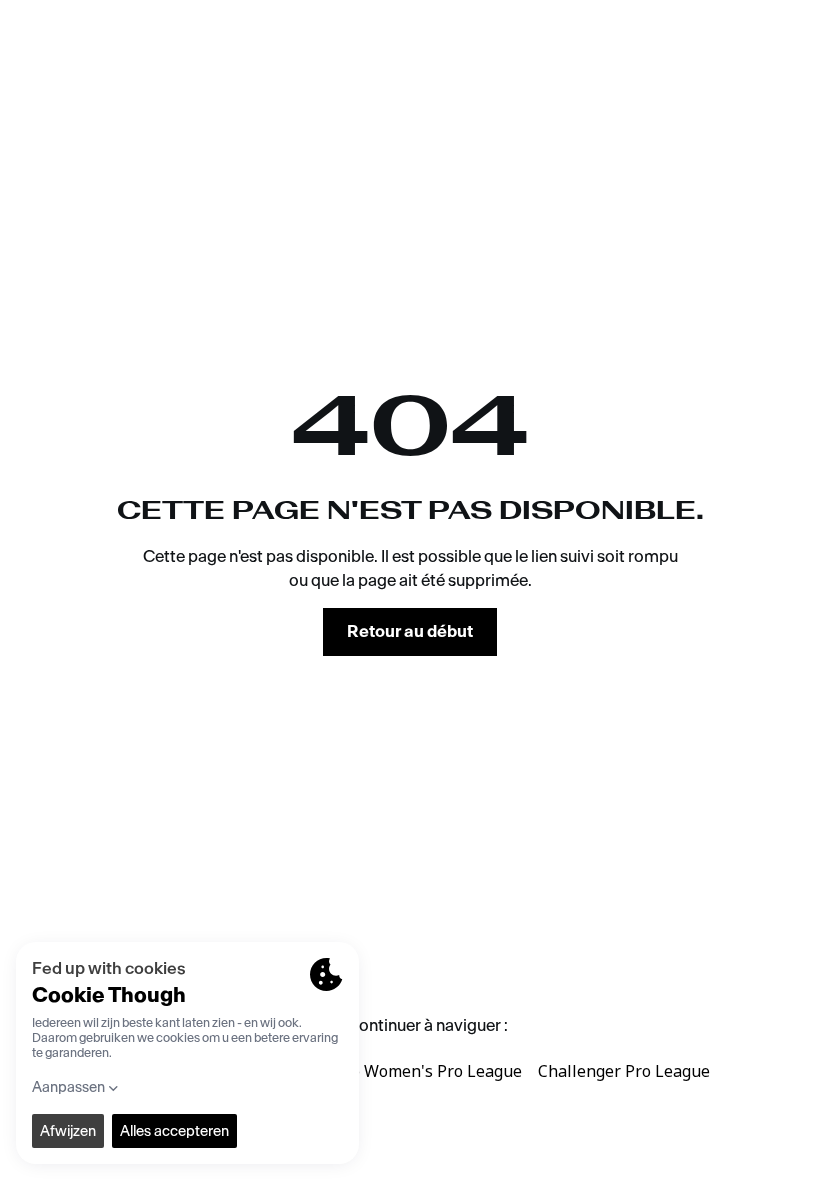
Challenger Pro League (624, 1071)
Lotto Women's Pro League (421, 1071)
